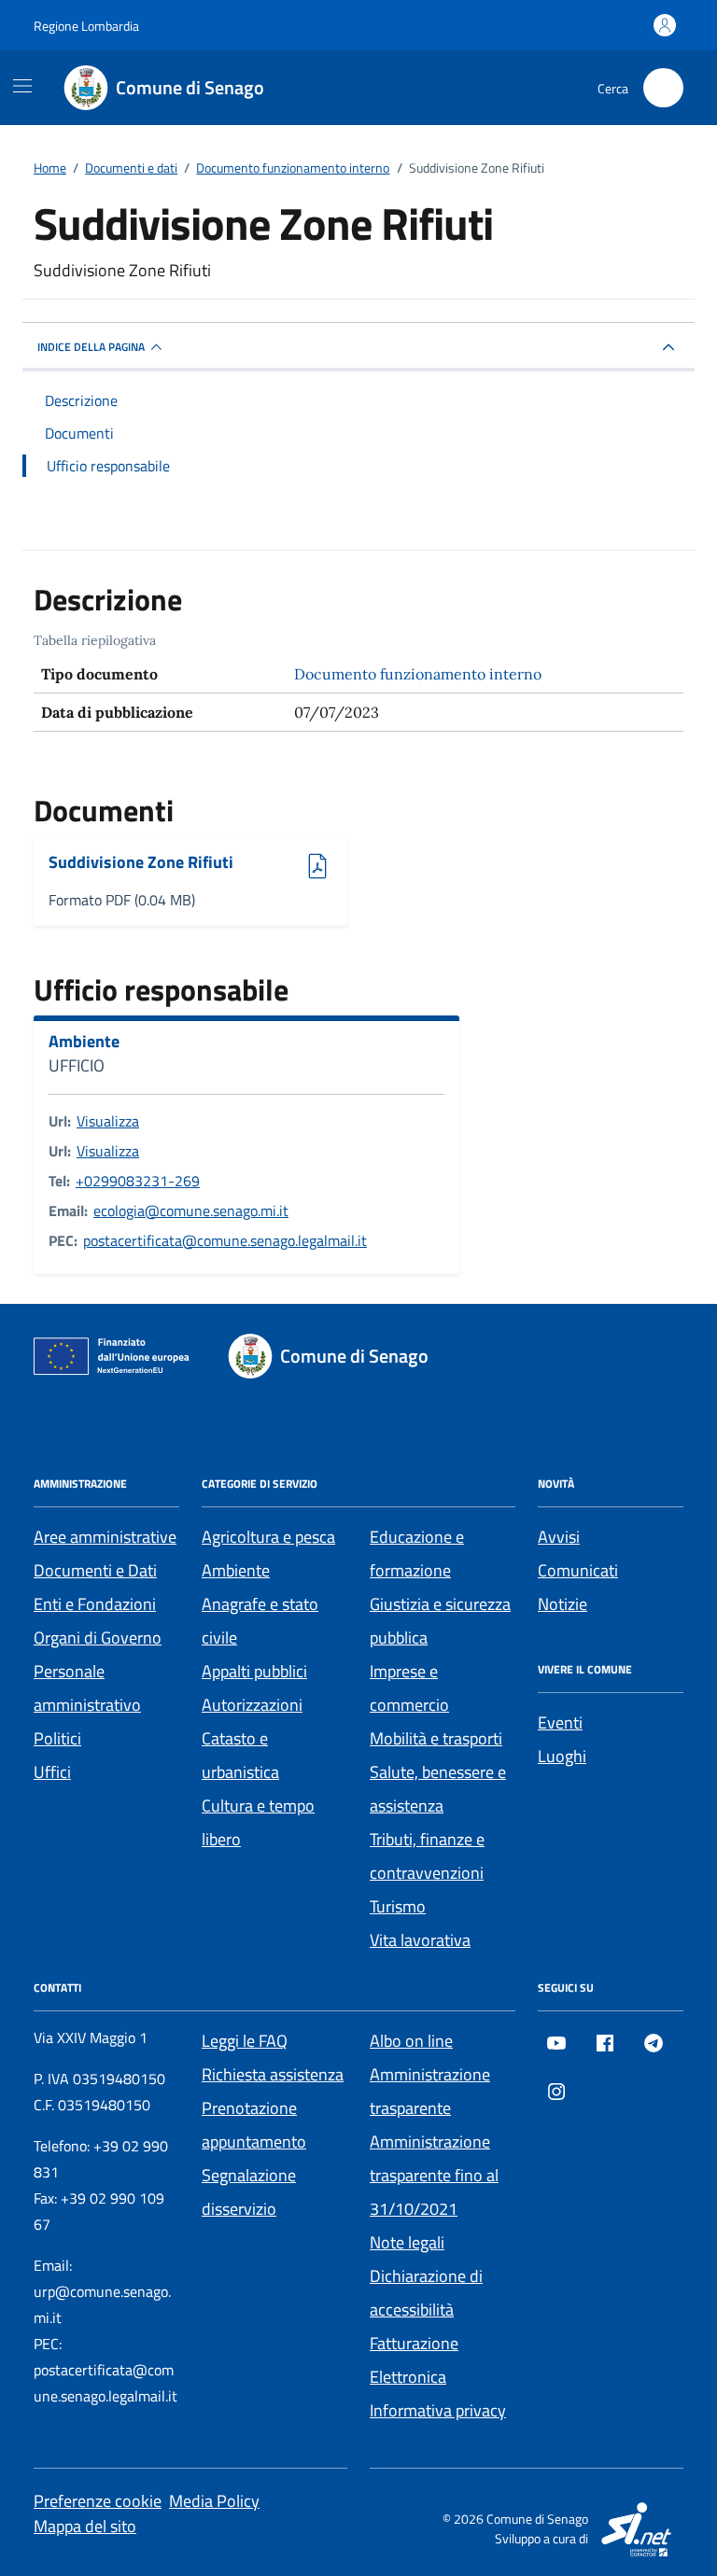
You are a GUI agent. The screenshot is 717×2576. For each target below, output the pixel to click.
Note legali (407, 2242)
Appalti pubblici (254, 1671)
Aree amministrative (105, 1537)
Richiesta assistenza (273, 2074)
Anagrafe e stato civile (260, 1621)
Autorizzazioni (252, 1705)
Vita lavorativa (420, 1940)
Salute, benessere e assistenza (438, 1789)
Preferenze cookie (98, 2501)
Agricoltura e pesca (268, 1537)
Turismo (398, 1906)
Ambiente (84, 1042)
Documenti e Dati (95, 1570)
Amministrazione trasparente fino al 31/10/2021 (434, 2175)
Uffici (52, 1772)
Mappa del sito (85, 2526)
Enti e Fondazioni (95, 1604)
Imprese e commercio (409, 1688)
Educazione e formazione (417, 1554)
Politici (57, 1738)
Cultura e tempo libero (258, 1822)
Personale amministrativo (87, 1688)
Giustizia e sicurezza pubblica (440, 1621)
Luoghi (562, 1756)
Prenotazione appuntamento (254, 2125)
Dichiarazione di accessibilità (426, 2293)
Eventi (560, 1722)
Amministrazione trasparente (430, 2091)
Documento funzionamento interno (418, 674)
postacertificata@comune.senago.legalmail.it (225, 1240)
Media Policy (214, 2501)
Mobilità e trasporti (436, 1738)
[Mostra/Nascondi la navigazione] (22, 86)
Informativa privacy (438, 2410)
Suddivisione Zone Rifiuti (141, 863)
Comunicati (578, 1570)
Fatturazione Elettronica (414, 2360)
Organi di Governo (98, 1638)
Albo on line (411, 2041)
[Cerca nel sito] (663, 88)
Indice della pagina (91, 347)
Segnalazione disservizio (249, 2192)
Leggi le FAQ (245, 2041)
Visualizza (108, 1121)
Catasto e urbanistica (240, 1755)
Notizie (562, 1604)
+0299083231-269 (138, 1181)
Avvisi (559, 1537)
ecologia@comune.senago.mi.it (191, 1211)
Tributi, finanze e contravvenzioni (427, 1856)
